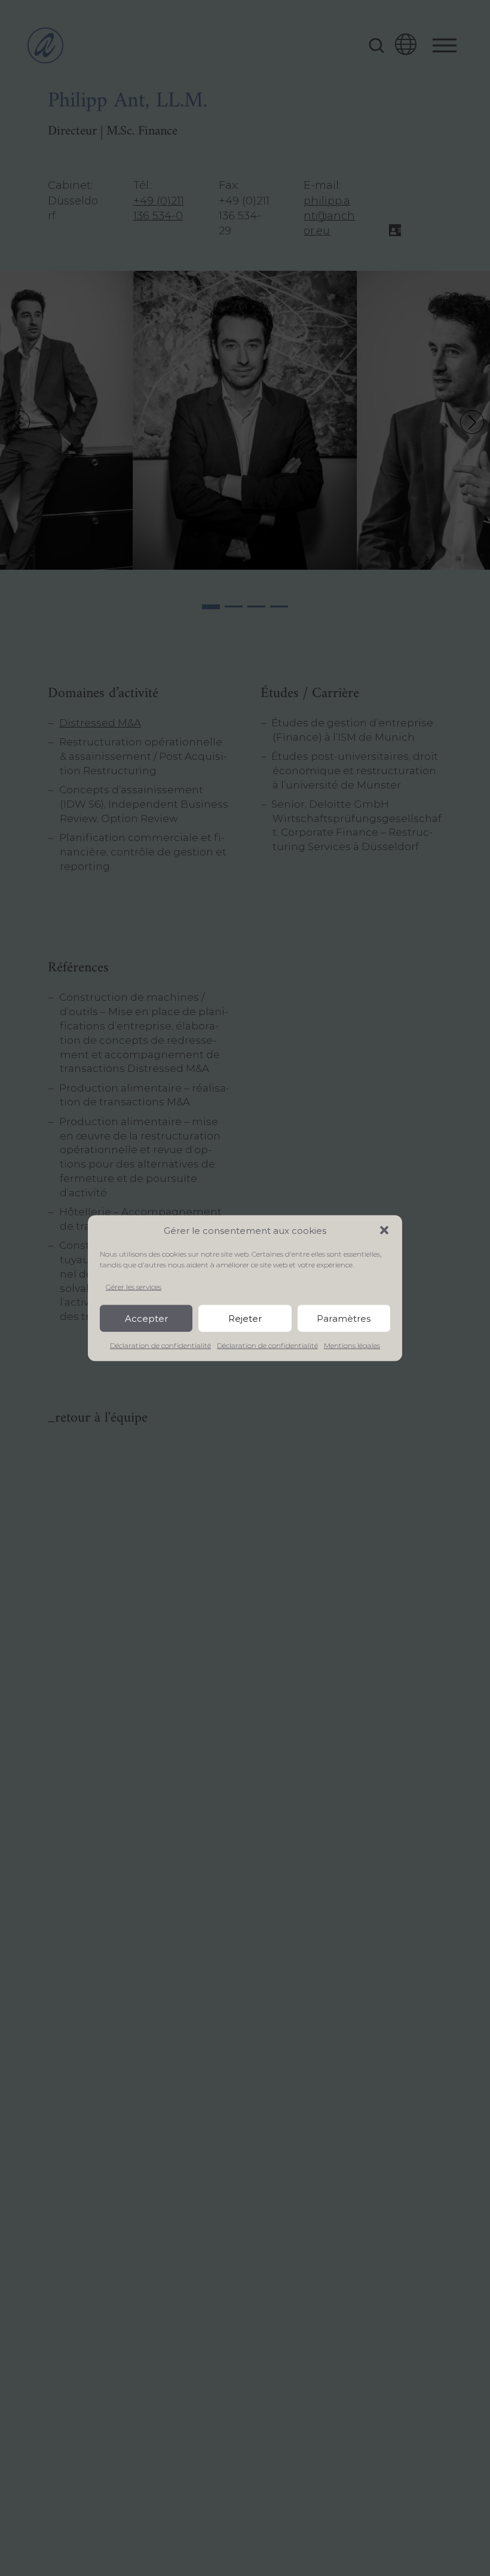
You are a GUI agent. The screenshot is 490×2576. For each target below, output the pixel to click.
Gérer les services (134, 1286)
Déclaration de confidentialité (160, 1345)
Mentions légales (352, 1345)
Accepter (146, 1318)
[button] (384, 1230)
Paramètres (344, 1318)
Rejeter (245, 1318)
